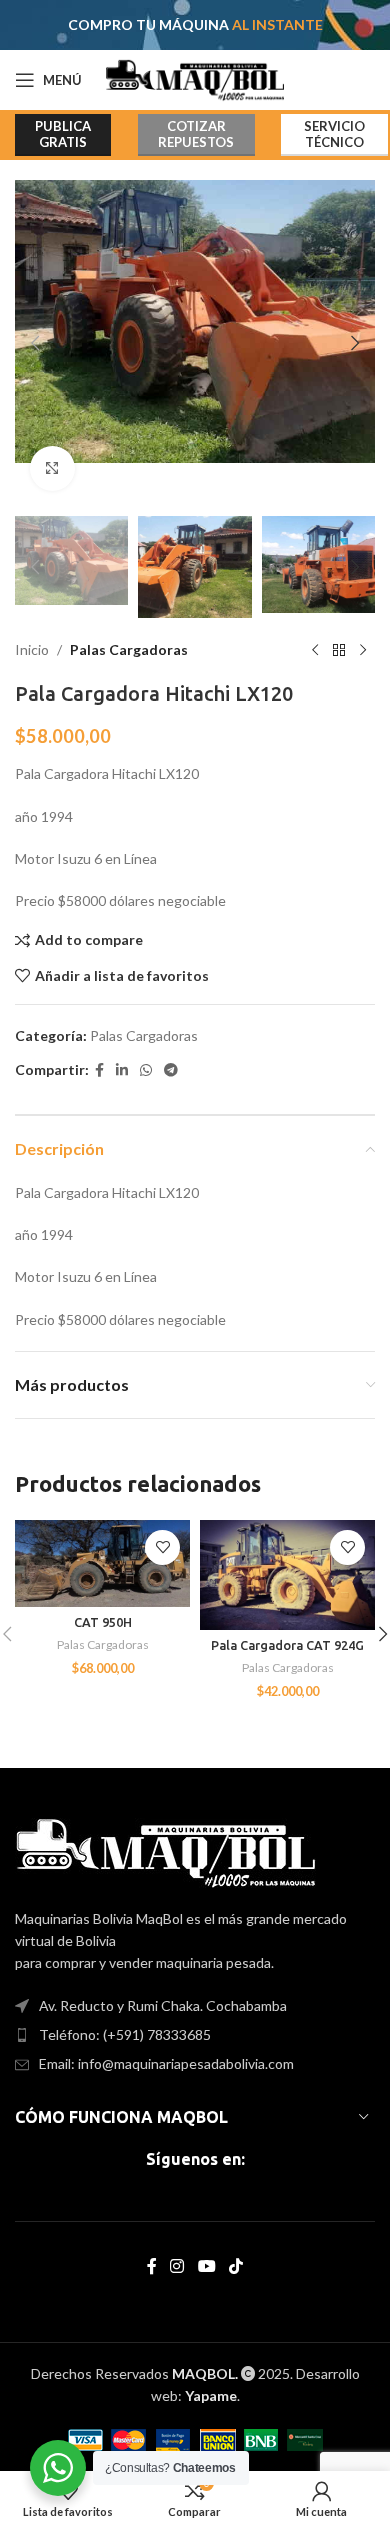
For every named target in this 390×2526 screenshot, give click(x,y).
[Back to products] (339, 650)
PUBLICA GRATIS (63, 134)
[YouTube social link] (206, 2267)
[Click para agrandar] (52, 468)
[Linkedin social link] (122, 1070)
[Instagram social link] (177, 2267)
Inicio (32, 649)
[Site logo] (195, 78)
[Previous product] (315, 650)
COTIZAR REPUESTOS (196, 134)
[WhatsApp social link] (146, 1070)
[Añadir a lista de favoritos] (162, 1547)
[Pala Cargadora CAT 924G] (287, 1575)
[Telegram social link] (171, 1070)
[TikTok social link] (235, 2267)
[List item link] (195, 2035)
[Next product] (363, 650)
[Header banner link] (195, 25)
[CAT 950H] (102, 1564)
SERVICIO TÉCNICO (334, 134)
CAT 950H (103, 1622)
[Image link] (165, 1850)
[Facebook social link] (99, 1070)
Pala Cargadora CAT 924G (287, 1645)
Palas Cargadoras (129, 649)
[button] (35, 343)
